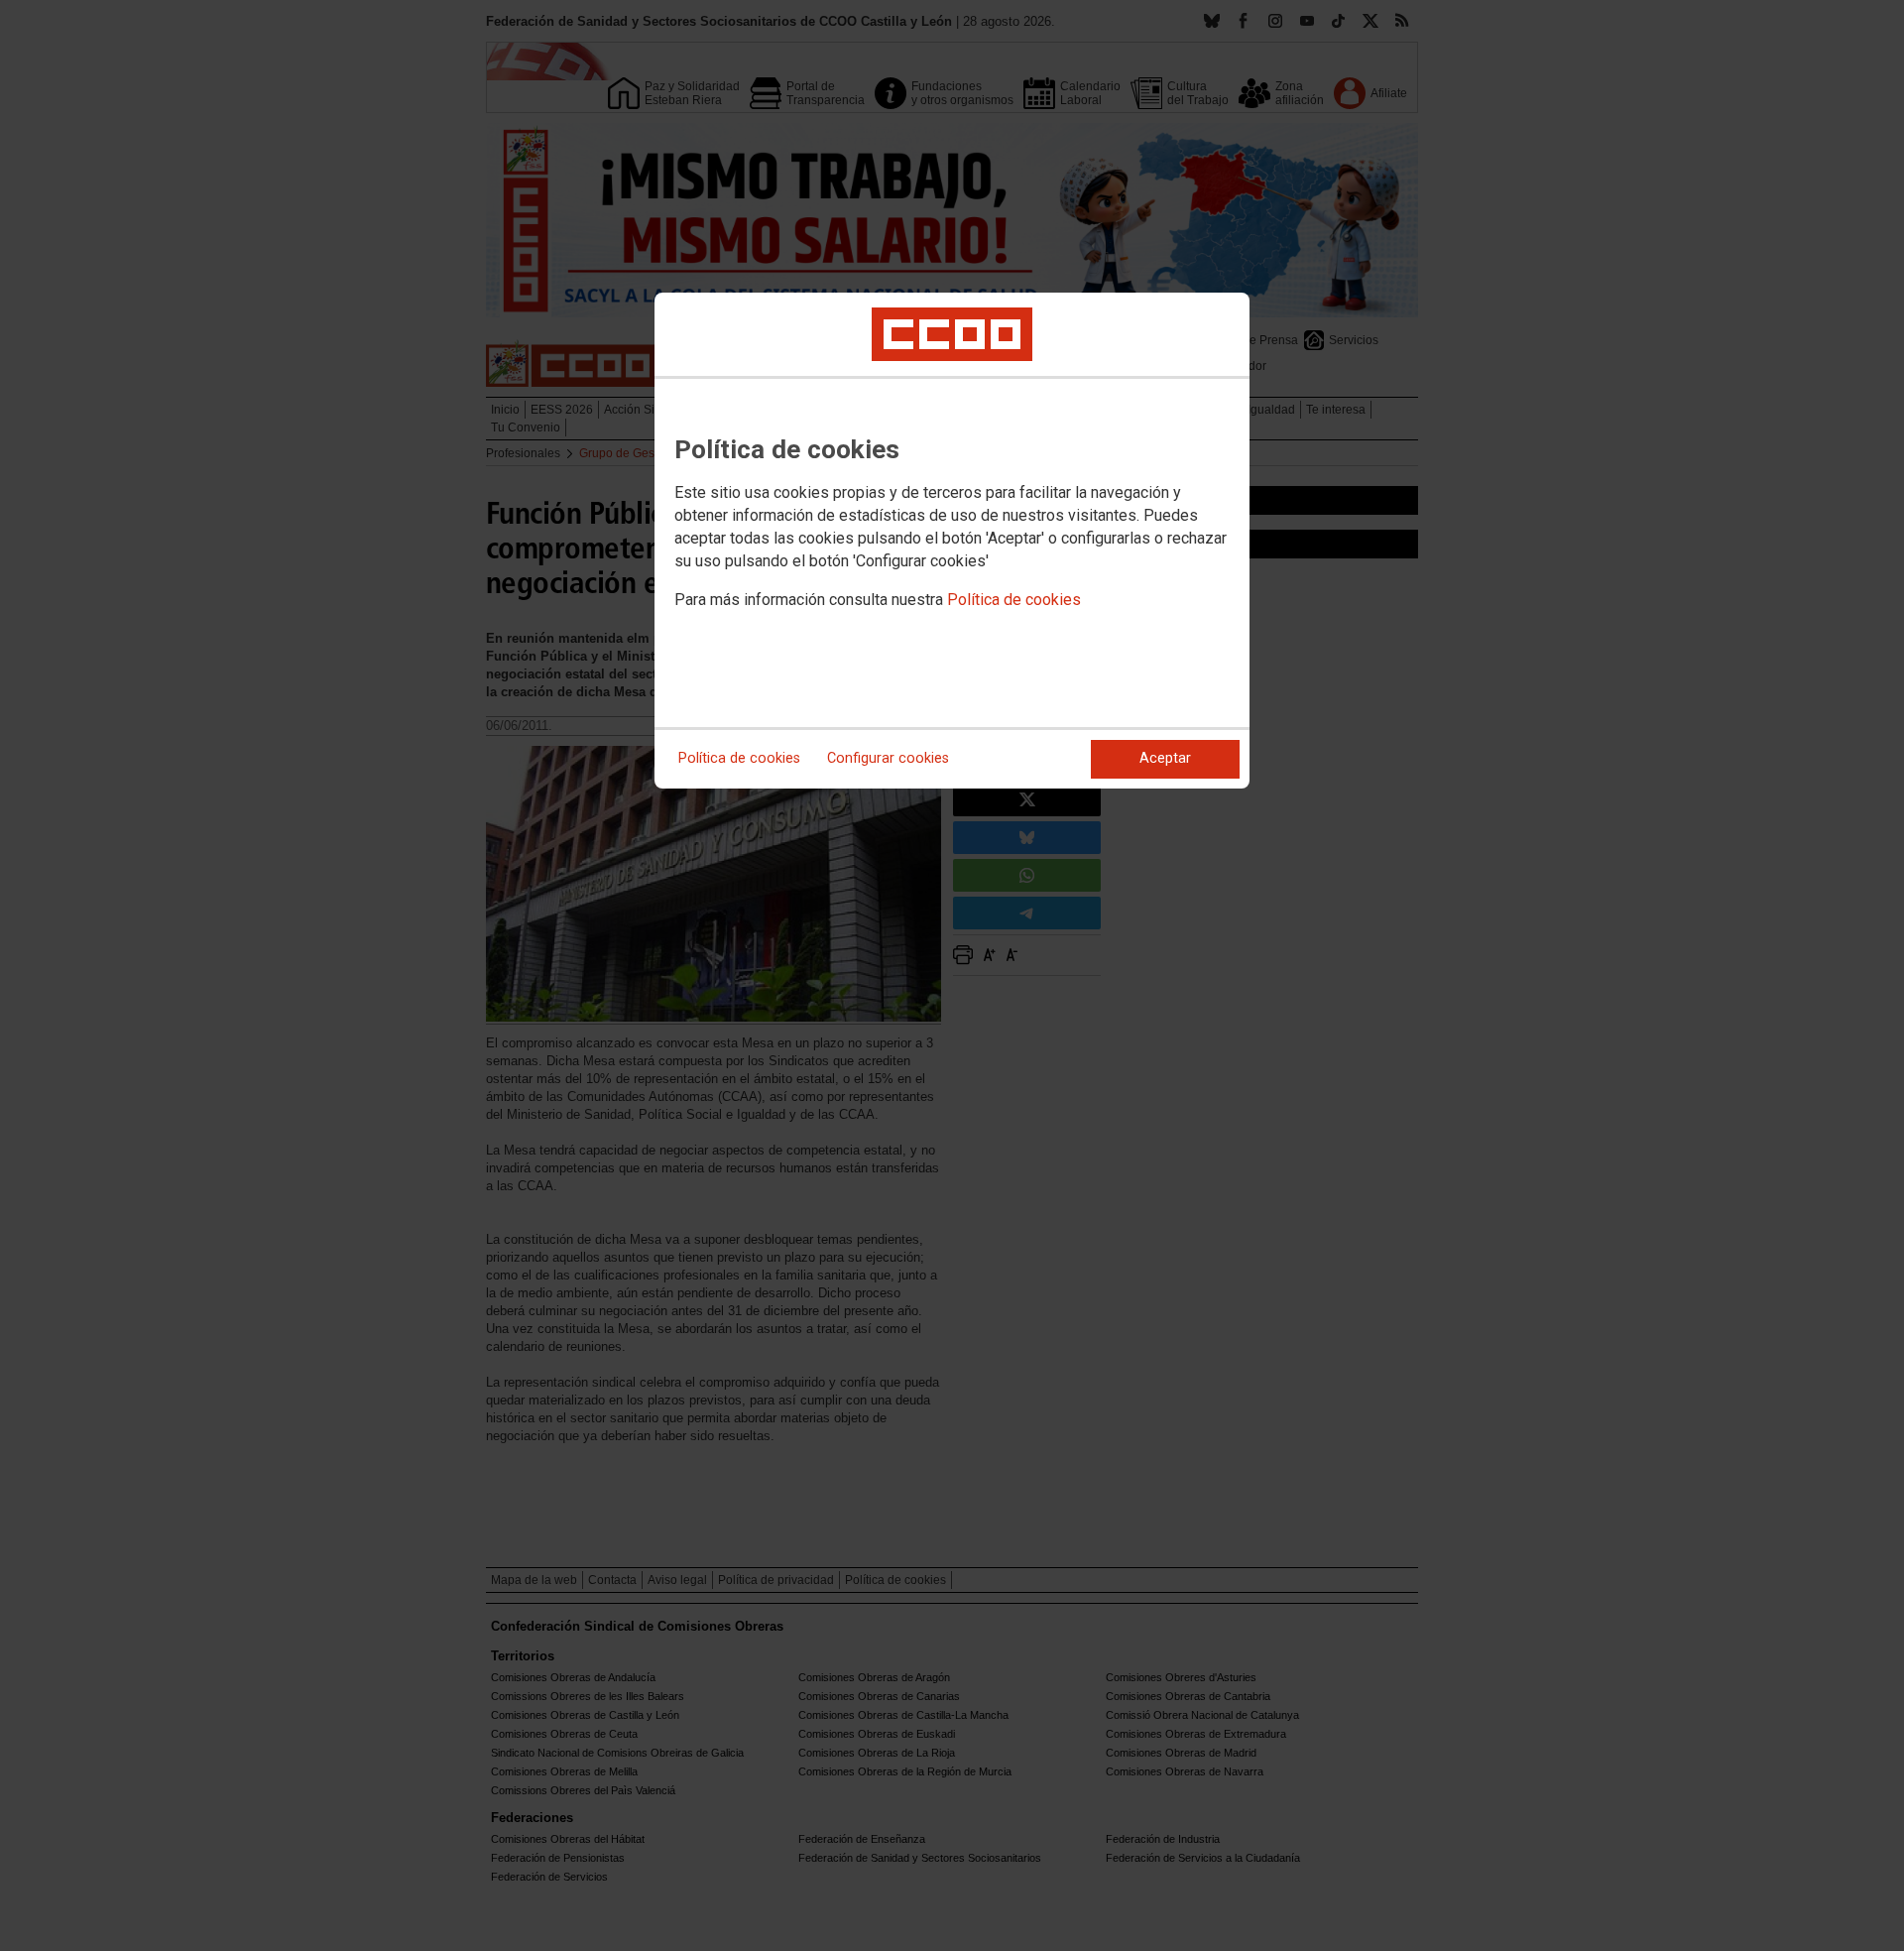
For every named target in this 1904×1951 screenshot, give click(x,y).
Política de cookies (1014, 600)
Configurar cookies (888, 758)
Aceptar (1165, 758)
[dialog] (952, 541)
